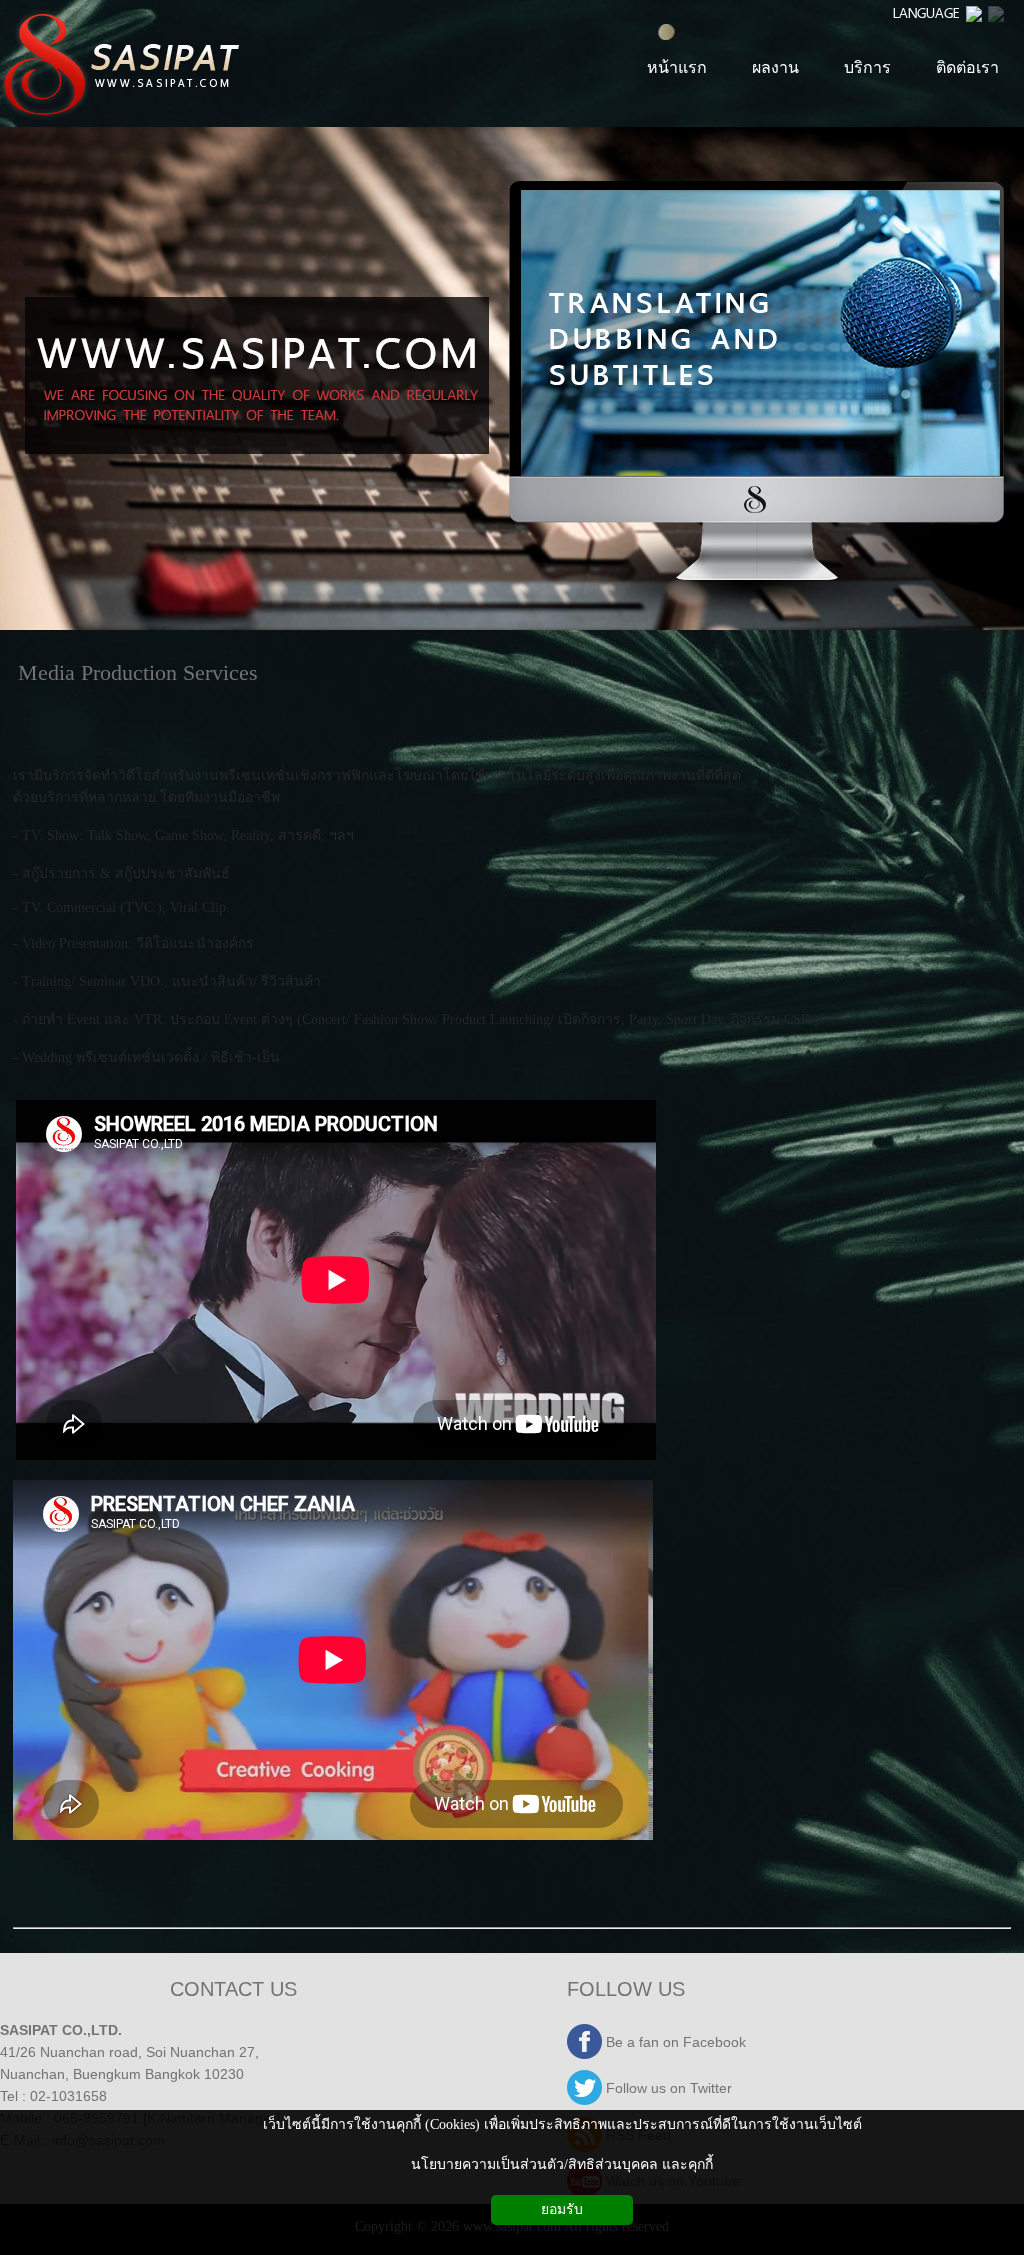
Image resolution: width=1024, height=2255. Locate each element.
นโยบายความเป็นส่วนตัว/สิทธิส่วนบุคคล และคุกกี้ (562, 2164)
